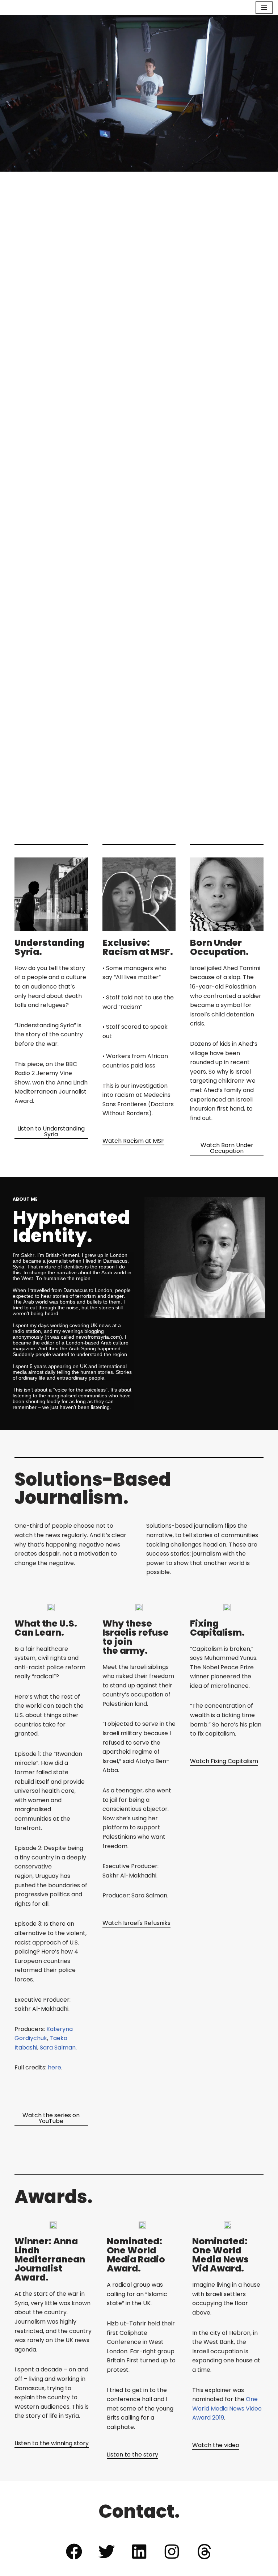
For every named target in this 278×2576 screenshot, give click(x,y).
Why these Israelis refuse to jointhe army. (136, 1637)
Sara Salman (58, 2048)
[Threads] (204, 2551)
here (54, 2067)
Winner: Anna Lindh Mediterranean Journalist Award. (50, 2259)
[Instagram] (172, 2551)
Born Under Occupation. (219, 947)
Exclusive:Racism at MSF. (138, 947)
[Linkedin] (139, 2551)
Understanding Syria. (49, 947)
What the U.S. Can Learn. (46, 1628)
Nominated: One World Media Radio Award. (136, 2255)
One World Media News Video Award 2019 (227, 2408)
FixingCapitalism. (217, 1628)
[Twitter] (106, 2551)
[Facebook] (74, 2551)
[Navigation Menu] (264, 8)
